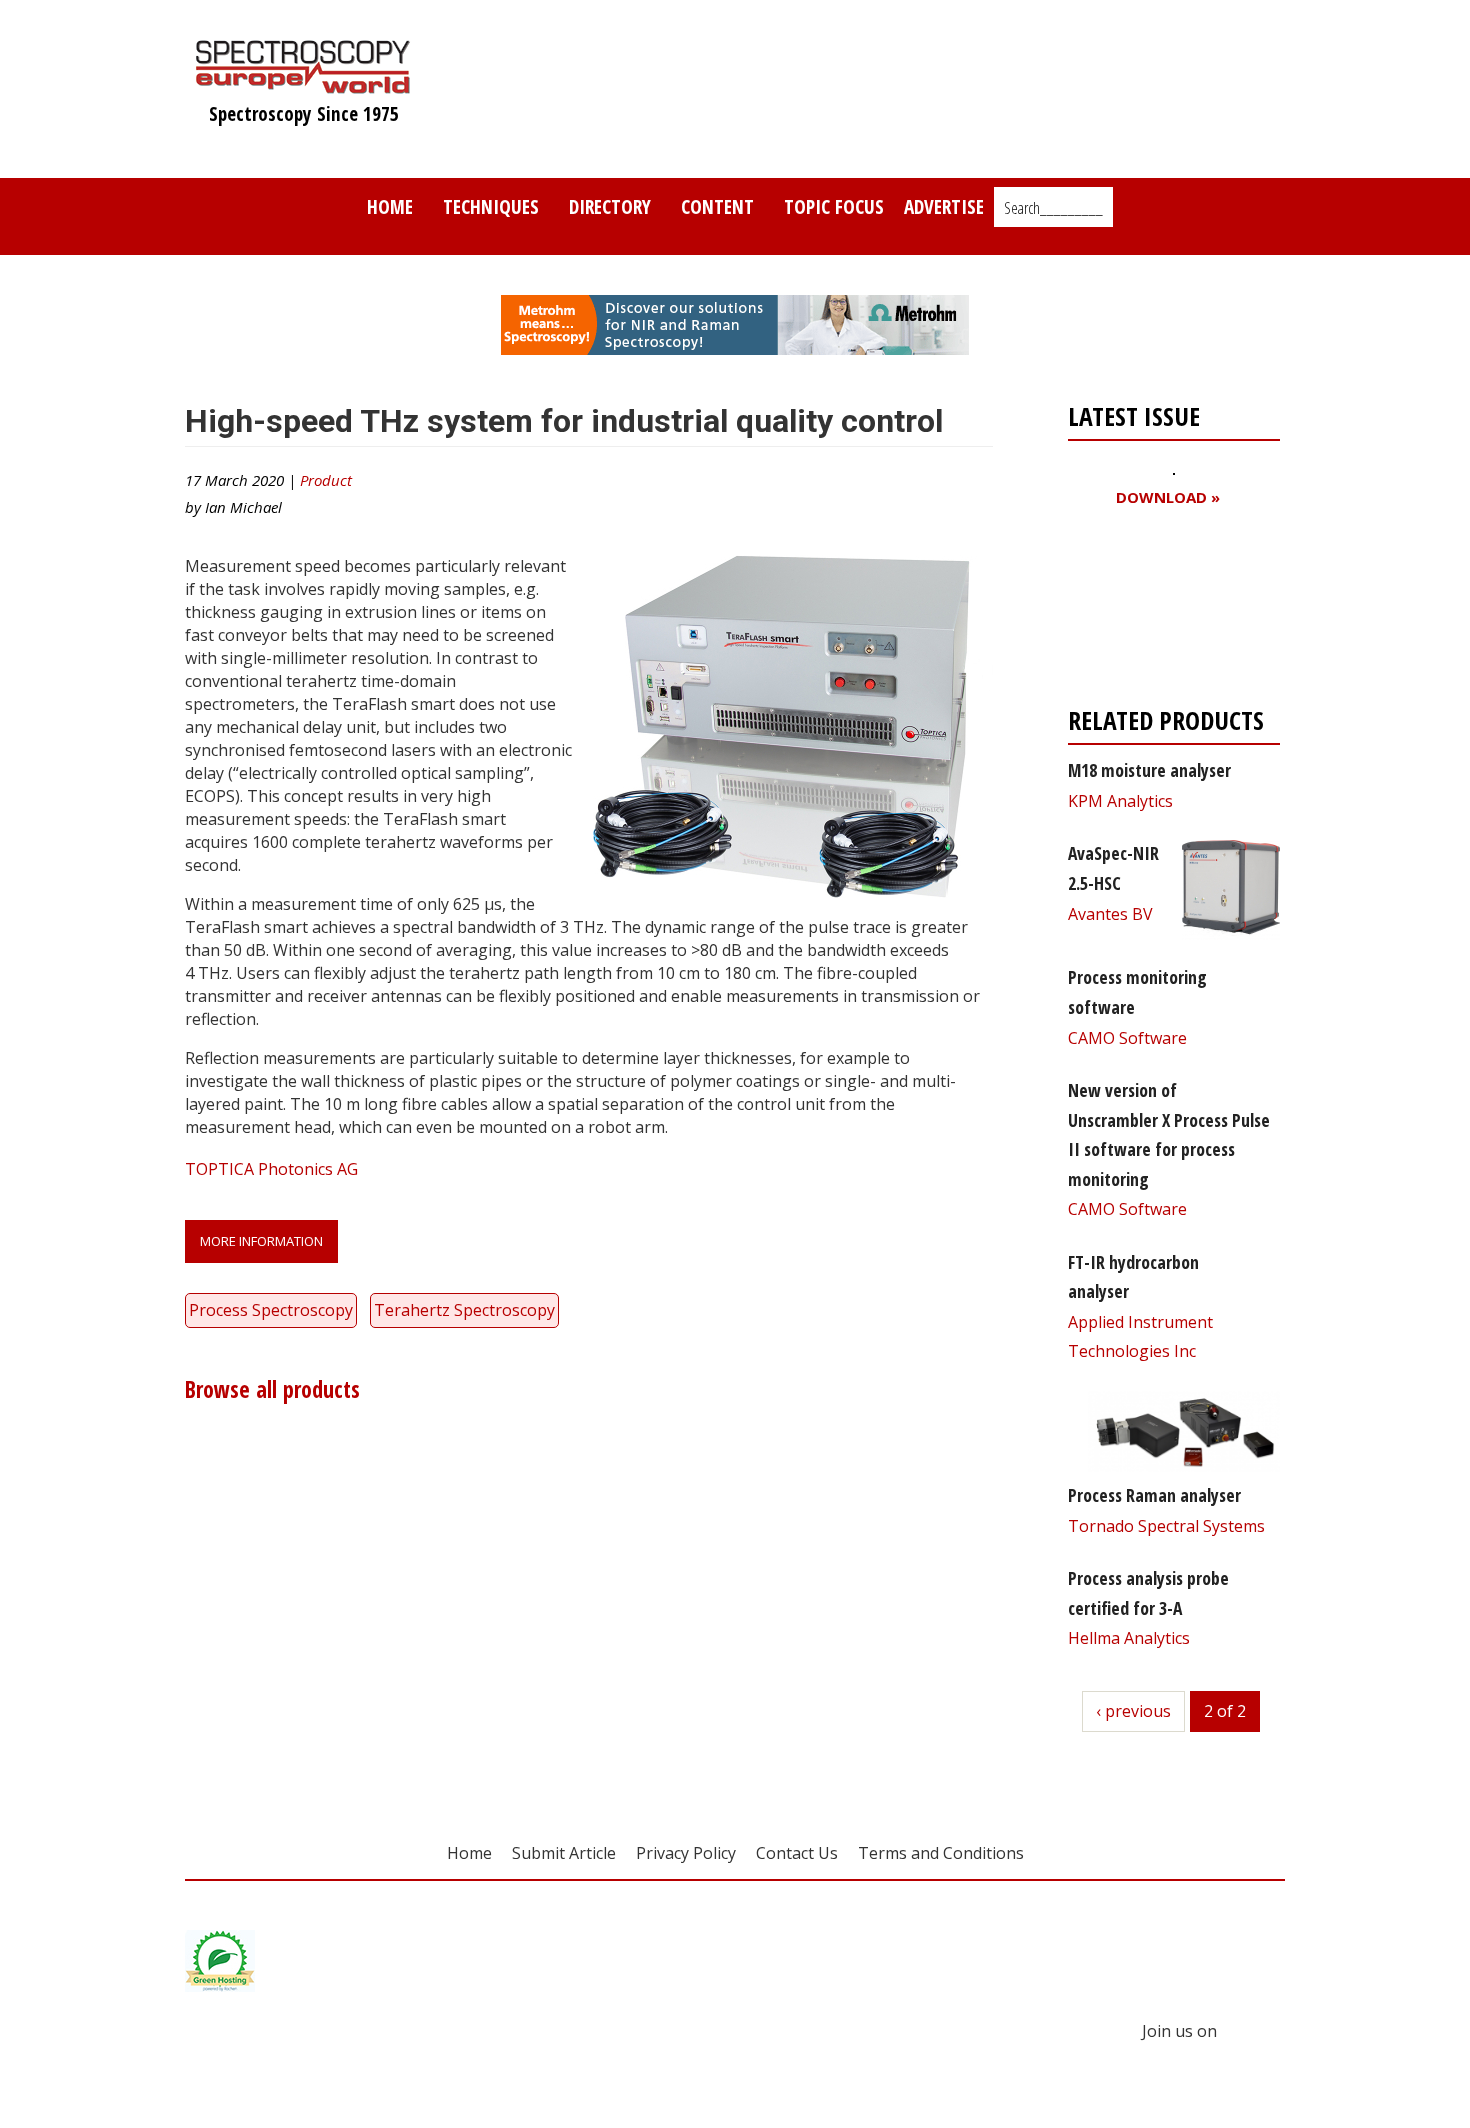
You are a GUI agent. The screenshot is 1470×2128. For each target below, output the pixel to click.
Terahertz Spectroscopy (464, 1310)
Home (390, 206)
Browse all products (272, 1389)
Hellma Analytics (1129, 1638)
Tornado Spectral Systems (1166, 1526)
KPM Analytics (1120, 801)
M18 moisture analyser (1149, 770)
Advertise (944, 206)
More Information (261, 1241)
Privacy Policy (686, 1853)
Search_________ (1053, 208)
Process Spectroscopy (271, 1310)
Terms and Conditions (941, 1853)
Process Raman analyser (1154, 1495)
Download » (1168, 497)
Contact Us (797, 1853)
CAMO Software (1127, 1038)
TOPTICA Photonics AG (271, 1169)
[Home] (303, 84)
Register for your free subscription (1165, 611)
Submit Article (564, 1853)
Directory (610, 206)
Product (326, 480)
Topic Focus (834, 206)
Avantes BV (1110, 914)
